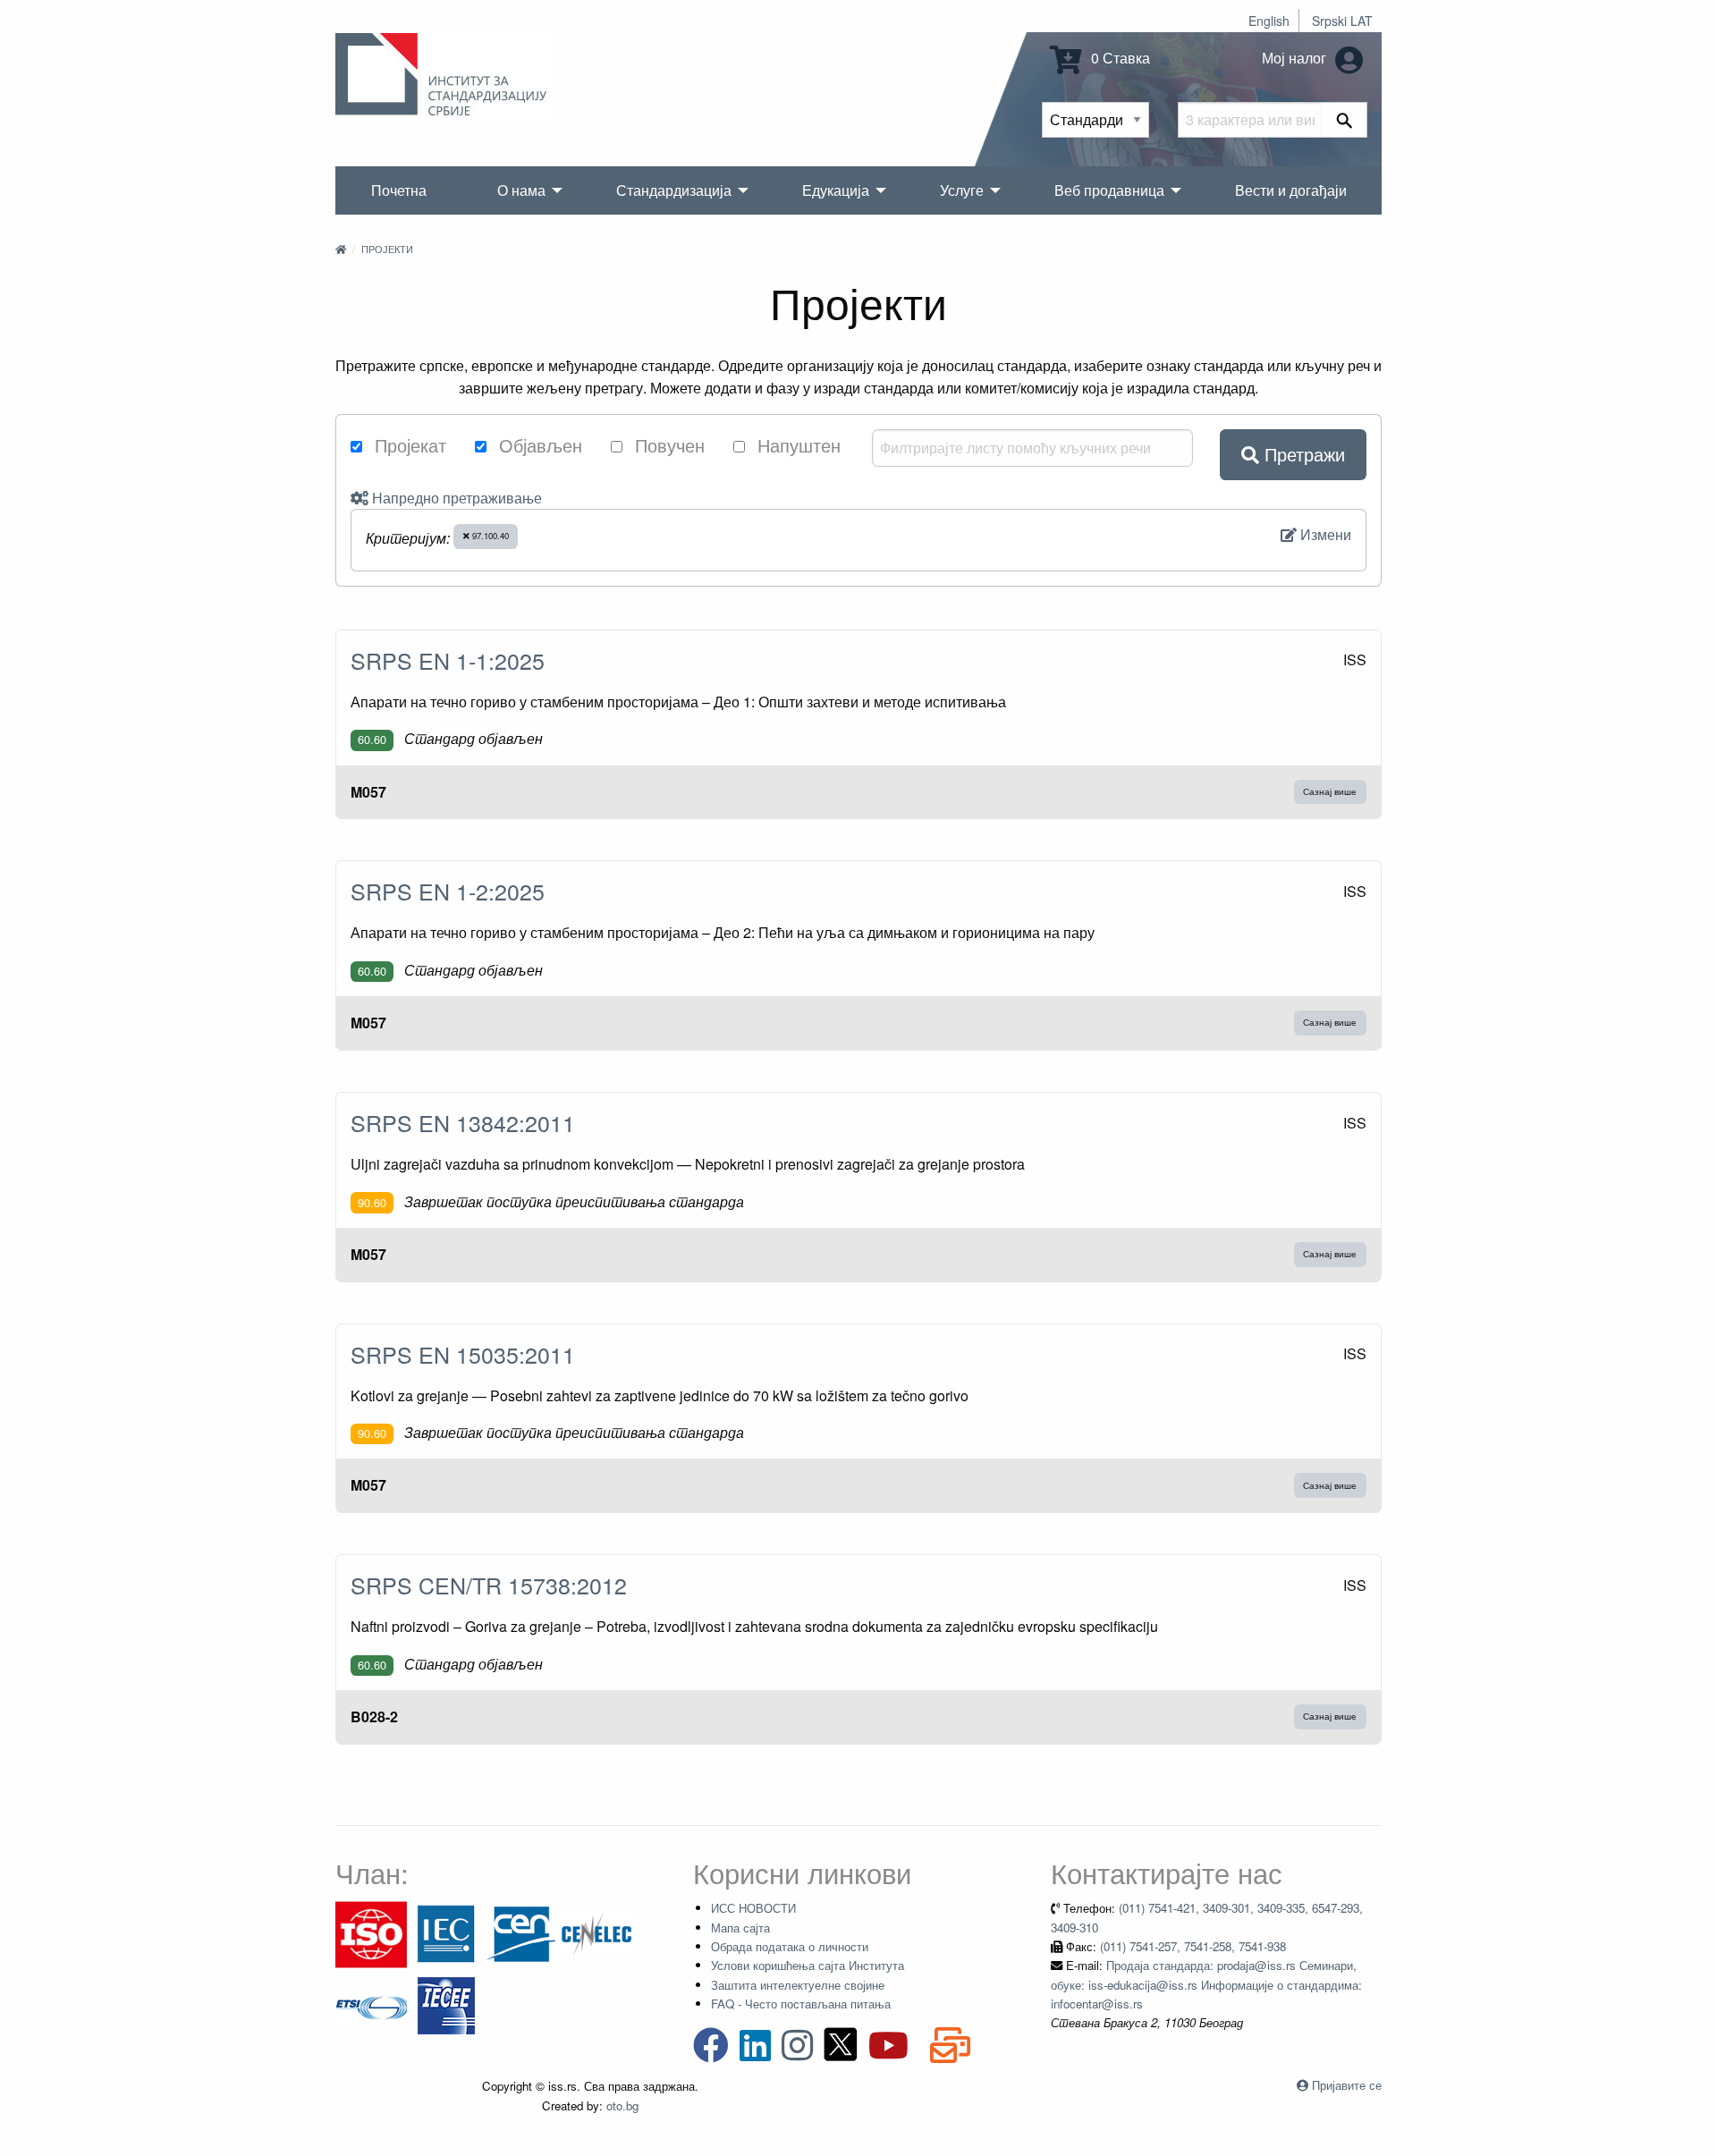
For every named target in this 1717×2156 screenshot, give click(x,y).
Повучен (667, 445)
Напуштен (796, 445)
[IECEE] (446, 2004)
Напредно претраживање (455, 498)
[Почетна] (341, 249)
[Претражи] (1345, 120)
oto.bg (622, 2105)
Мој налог (1296, 58)
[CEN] (521, 1933)
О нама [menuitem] (521, 190)
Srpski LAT (1342, 21)
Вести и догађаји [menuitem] (1291, 190)
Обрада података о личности (790, 1946)
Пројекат (408, 445)
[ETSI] (371, 2004)
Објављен (538, 445)
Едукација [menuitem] (836, 190)
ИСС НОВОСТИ (753, 1908)
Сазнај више (1330, 791)
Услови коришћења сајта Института (808, 1965)
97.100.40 (489, 536)
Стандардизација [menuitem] (674, 190)
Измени (1324, 534)
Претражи (1302, 454)
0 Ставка (1119, 58)
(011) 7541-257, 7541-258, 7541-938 (1193, 1946)
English (1269, 21)
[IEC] (446, 1933)
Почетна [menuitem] (399, 190)
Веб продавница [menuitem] (1109, 190)
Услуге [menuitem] (962, 190)
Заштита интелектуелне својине (798, 1985)
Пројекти (387, 249)
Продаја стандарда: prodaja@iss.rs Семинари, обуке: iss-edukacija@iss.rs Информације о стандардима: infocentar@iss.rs (1206, 1984)
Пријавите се (1347, 2085)
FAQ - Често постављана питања (801, 2004)
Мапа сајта (740, 1928)
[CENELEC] (596, 1933)
